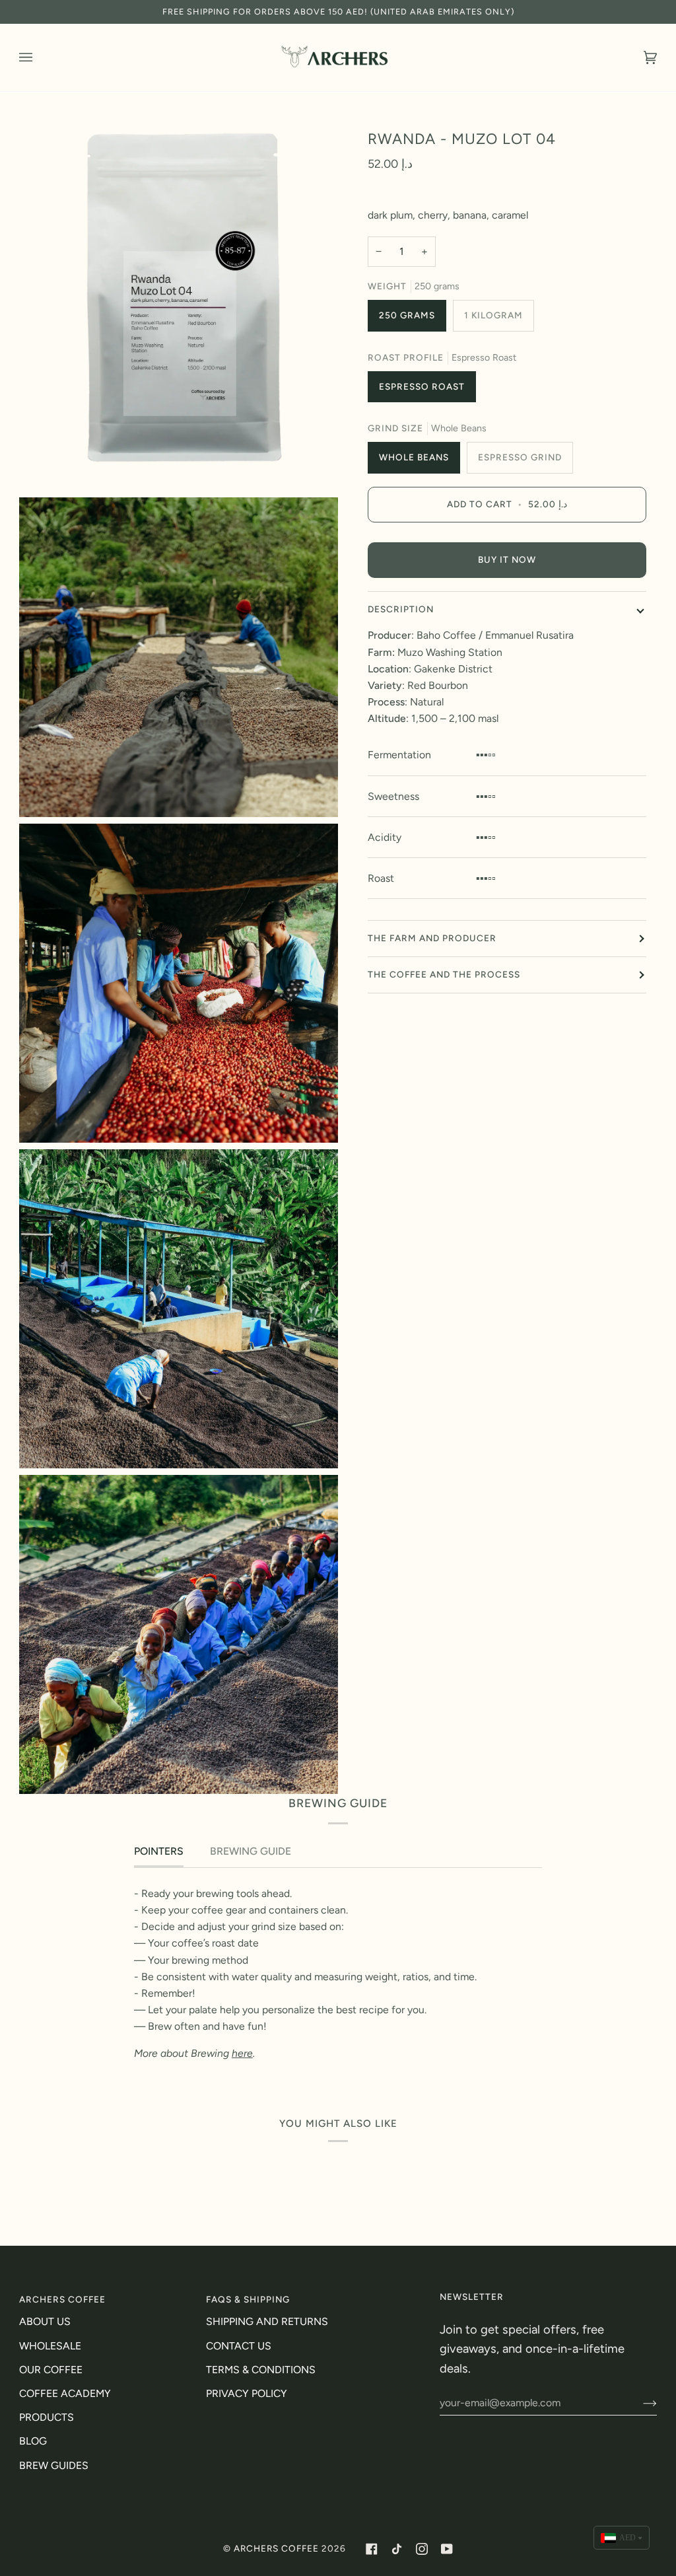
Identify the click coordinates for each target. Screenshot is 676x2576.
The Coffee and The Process (444, 974)
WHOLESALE (50, 2346)
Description (401, 609)
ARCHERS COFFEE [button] (62, 2299)
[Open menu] (39, 57)
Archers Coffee (276, 2548)
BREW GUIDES (54, 2465)
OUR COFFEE (51, 2370)
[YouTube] (447, 2549)
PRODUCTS (47, 2417)
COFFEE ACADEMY (65, 2393)
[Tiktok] (397, 2549)
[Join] (639, 2403)
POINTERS (159, 1851)
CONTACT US (239, 2346)
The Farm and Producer (432, 938)
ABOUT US (45, 2321)
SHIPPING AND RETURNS (267, 2321)
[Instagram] (422, 2549)
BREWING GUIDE (251, 1851)
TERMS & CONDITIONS (261, 2370)
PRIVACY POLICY (247, 2393)
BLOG (33, 2441)
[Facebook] (372, 2549)
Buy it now (507, 559)
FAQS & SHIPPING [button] (248, 2299)
